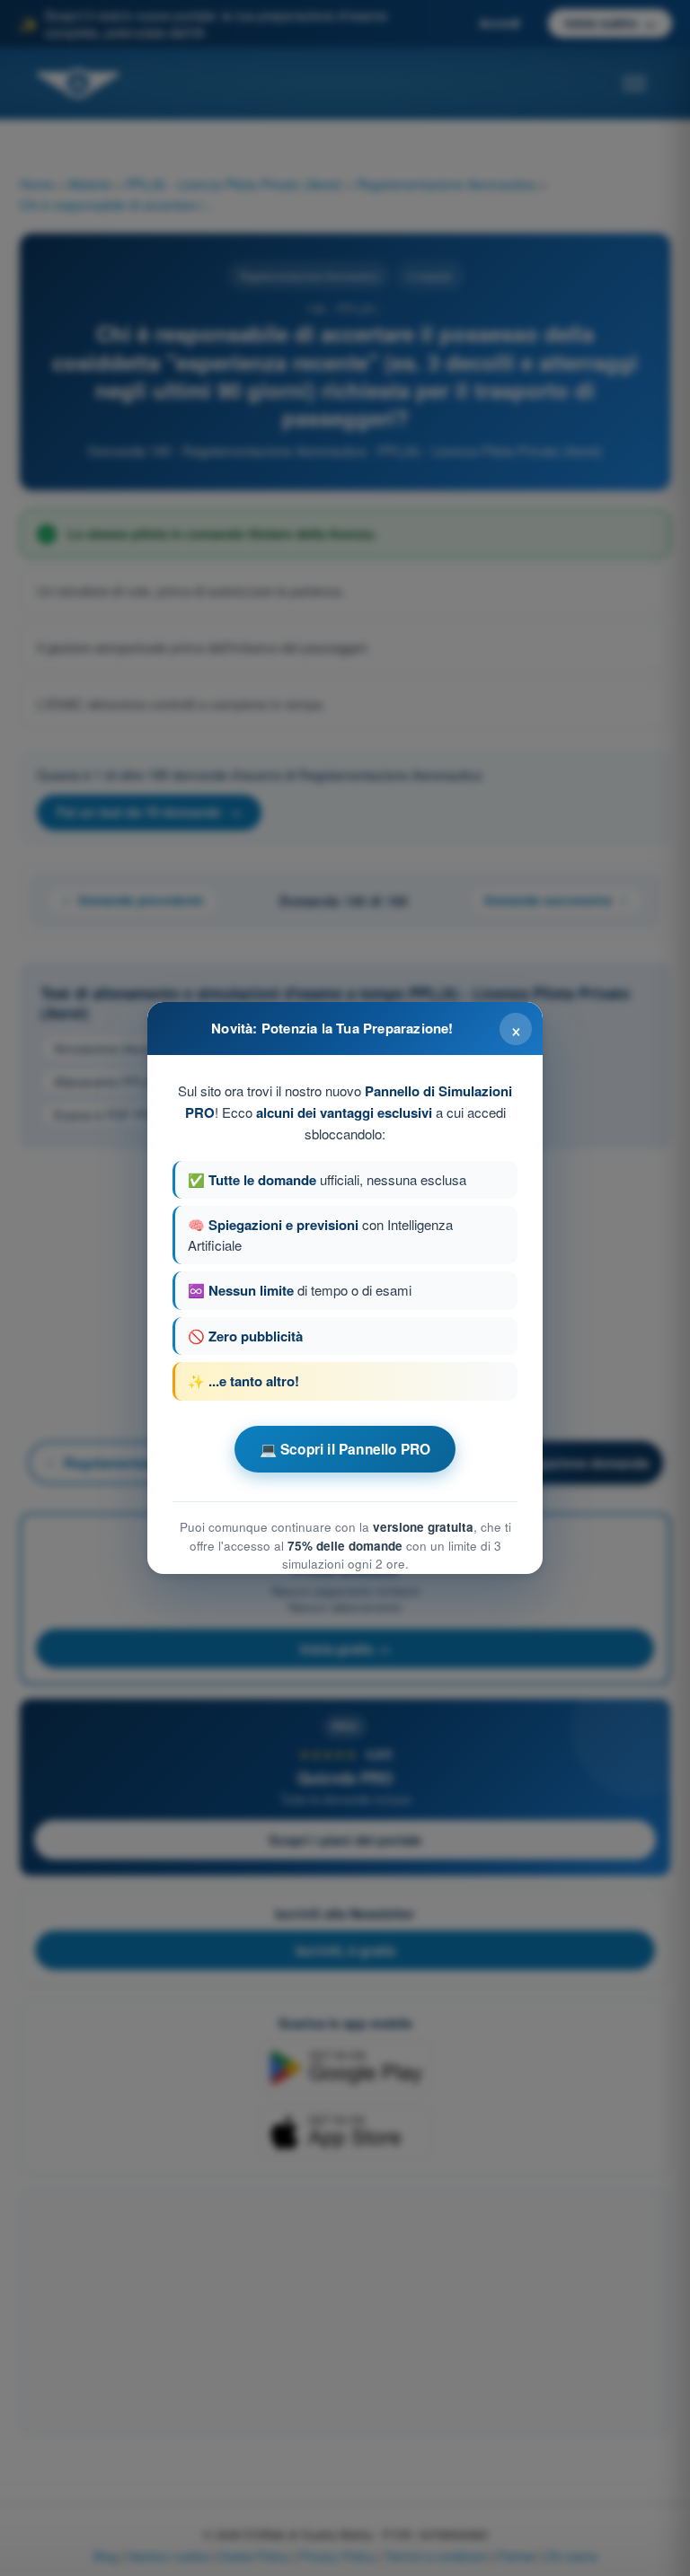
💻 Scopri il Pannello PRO (345, 1449)
